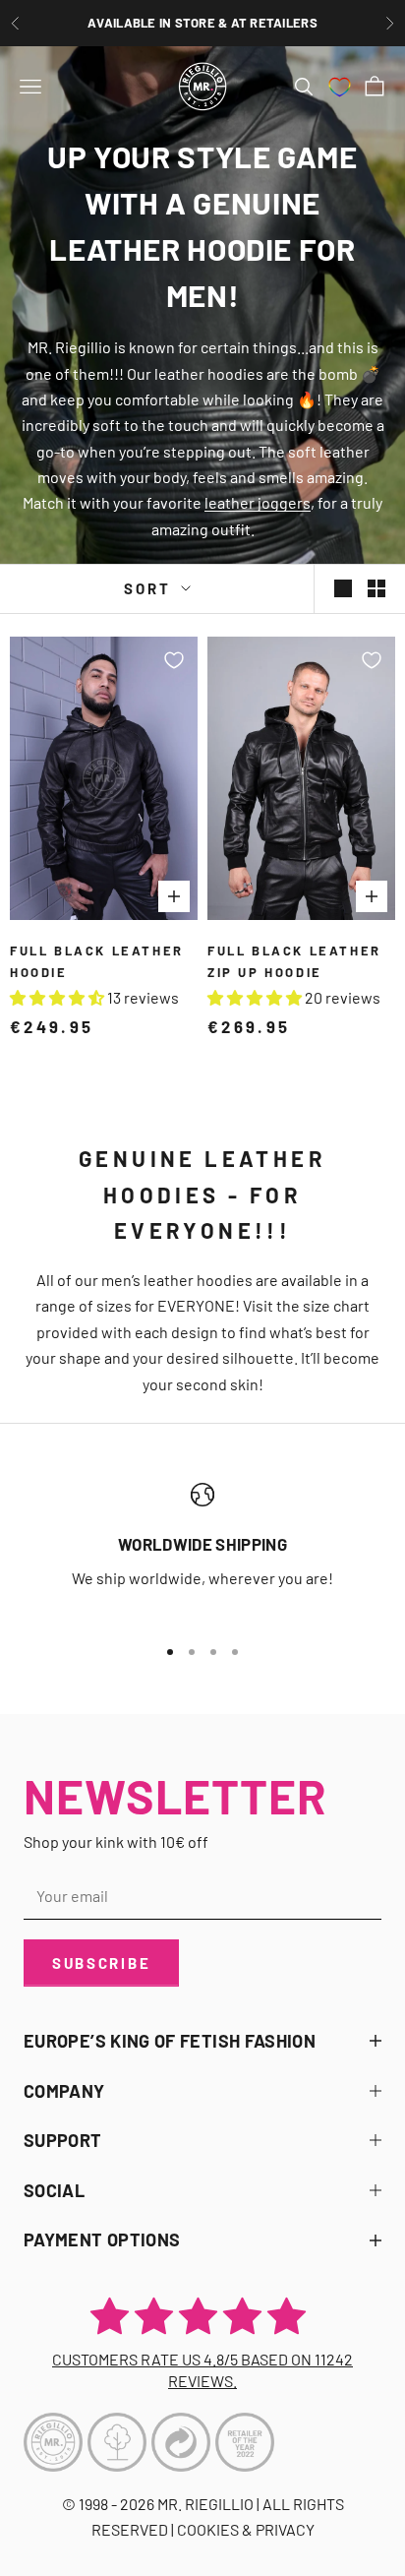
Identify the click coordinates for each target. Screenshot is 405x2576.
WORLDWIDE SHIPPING (202, 1544)
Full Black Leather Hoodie (97, 961)
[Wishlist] (340, 87)
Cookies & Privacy (246, 2529)
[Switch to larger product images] (343, 588)
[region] (202, 1550)
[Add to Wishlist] (174, 660)
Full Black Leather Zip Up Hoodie (294, 961)
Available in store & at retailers (202, 23)
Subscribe (101, 1963)
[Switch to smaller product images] (376, 588)
